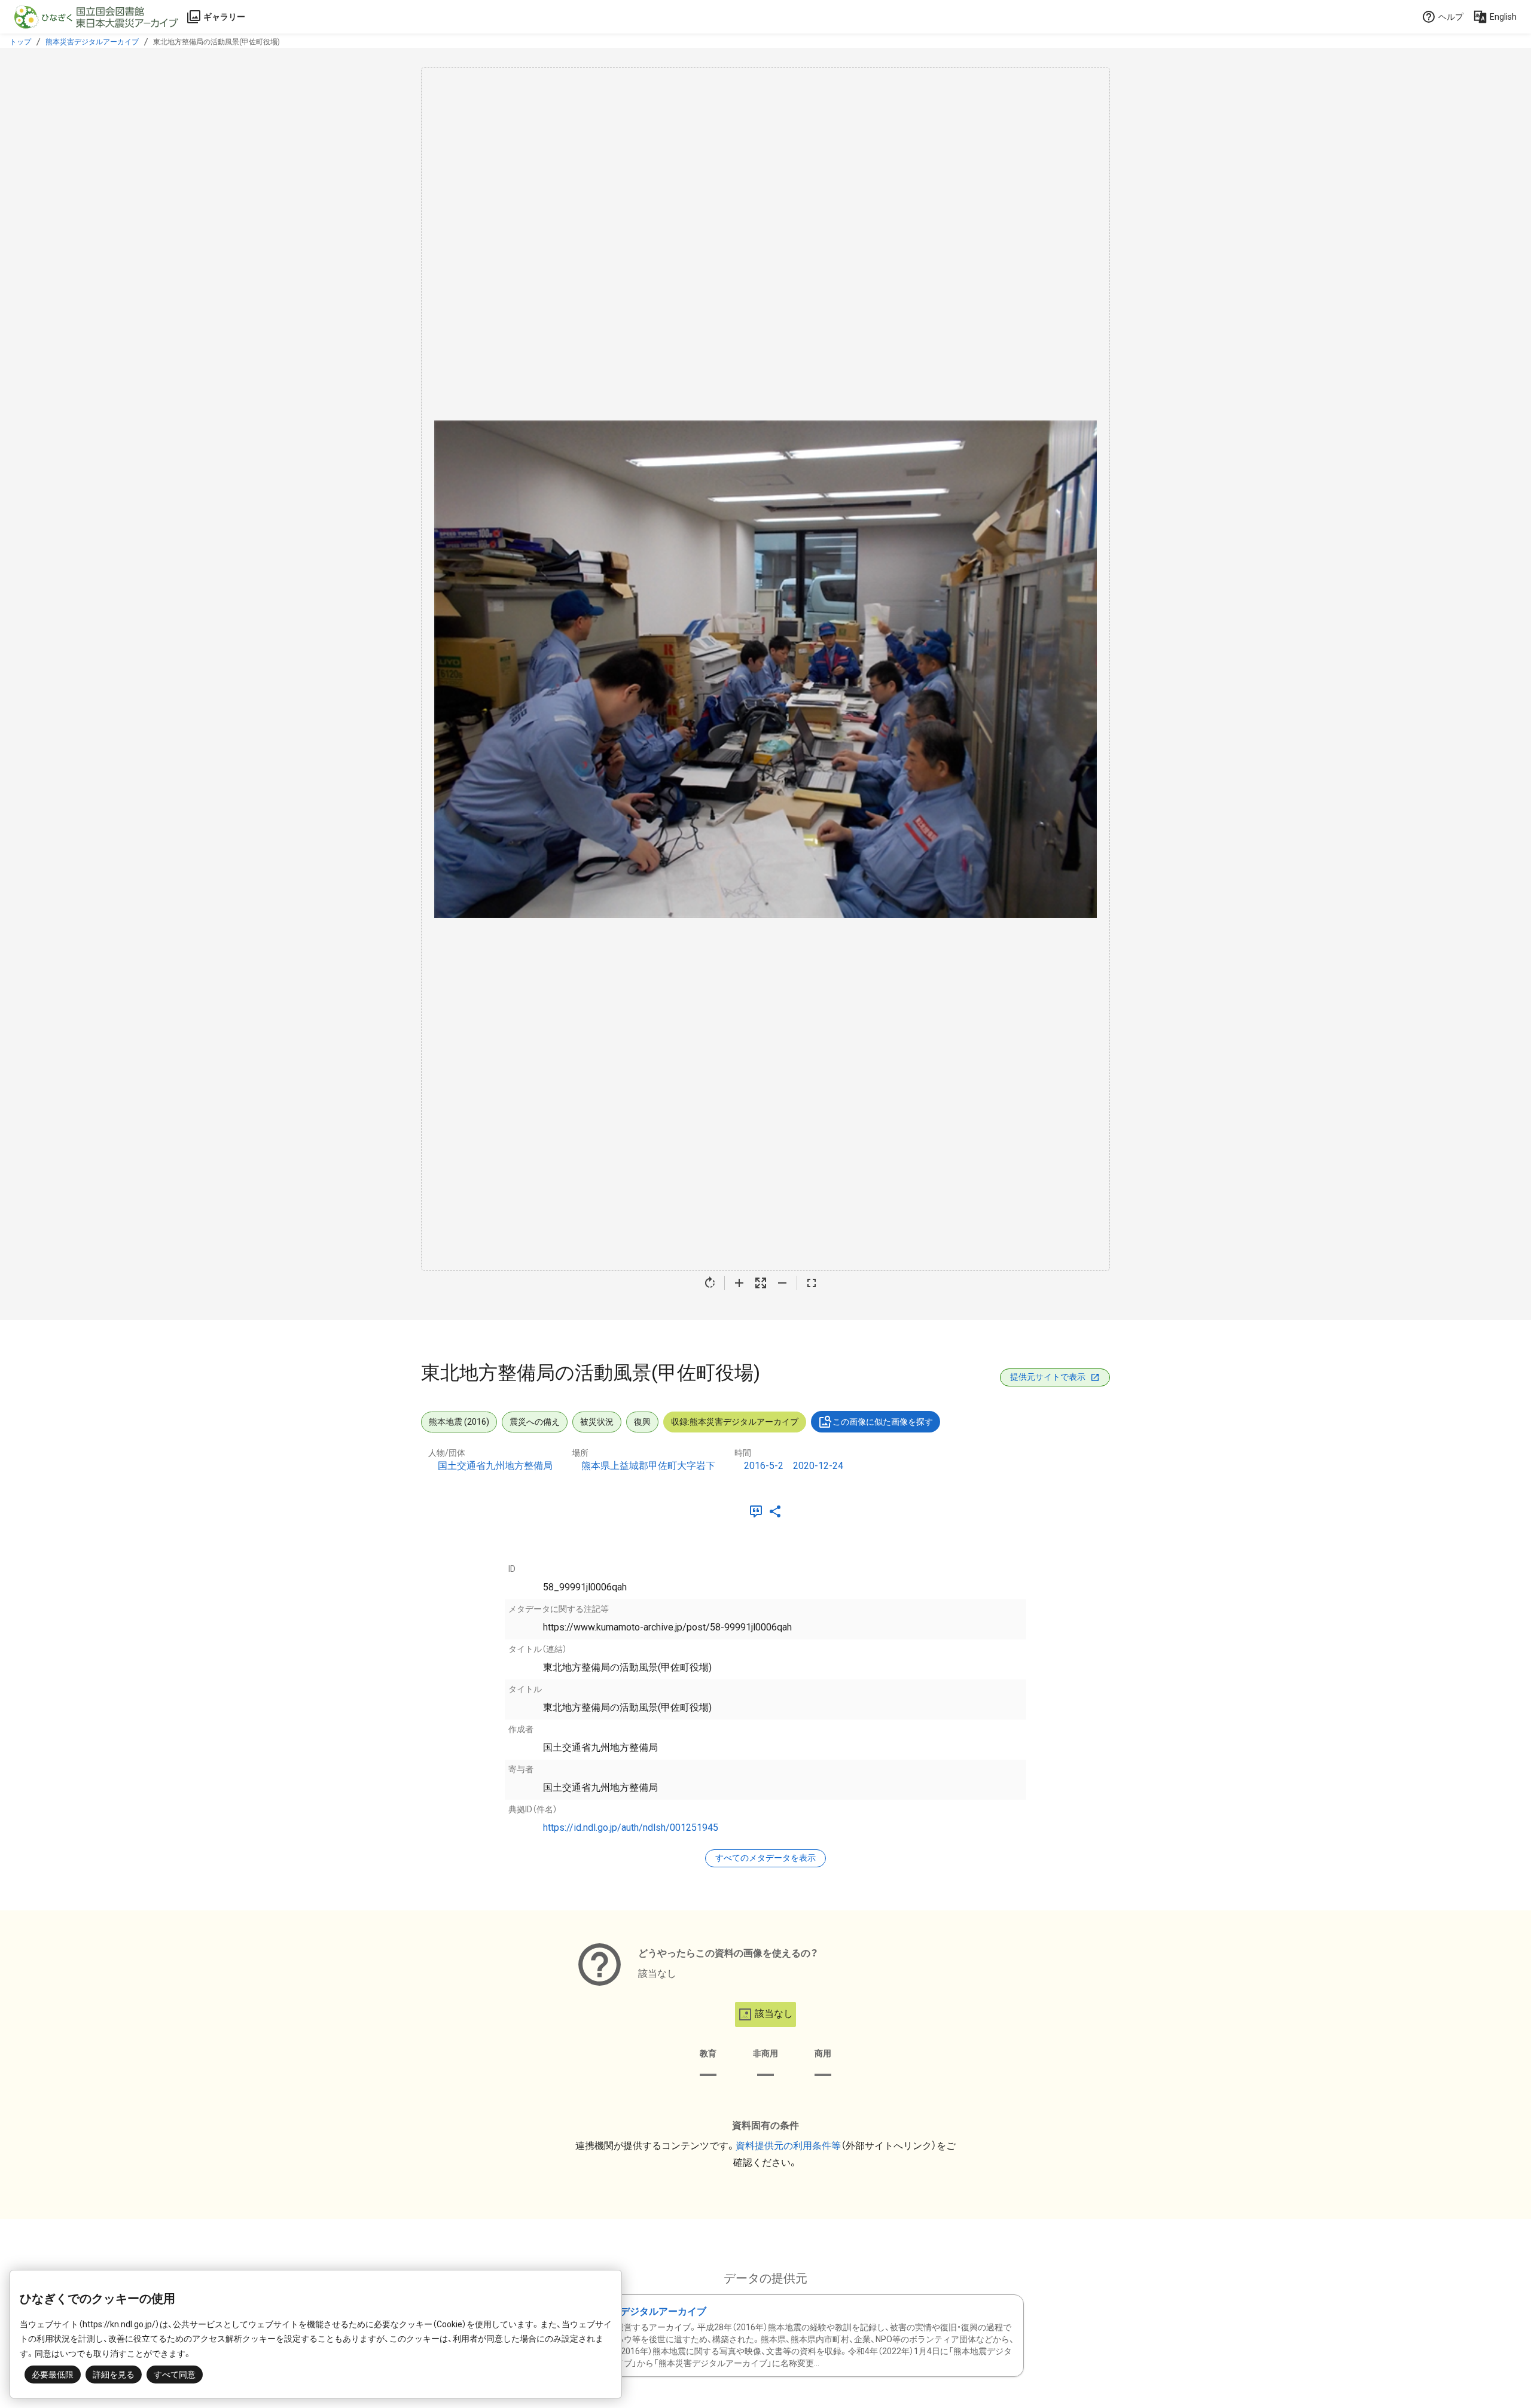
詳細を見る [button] (114, 2375)
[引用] (758, 1511)
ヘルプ (1451, 17)
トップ (20, 42)
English (1503, 17)
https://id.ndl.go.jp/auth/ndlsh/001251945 (631, 1828)
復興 (642, 1422)
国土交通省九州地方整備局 (495, 1466)
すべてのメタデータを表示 (765, 1858)
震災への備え (535, 1422)
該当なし (774, 2014)
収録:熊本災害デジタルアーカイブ (735, 1422)
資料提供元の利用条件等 (788, 2146)
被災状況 (597, 1422)
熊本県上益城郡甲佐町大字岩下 (648, 1466)
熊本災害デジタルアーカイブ (92, 42)
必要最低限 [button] (53, 2375)
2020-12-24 (818, 1466)
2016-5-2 (764, 1466)
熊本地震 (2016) (459, 1422)
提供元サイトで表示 (1048, 1377)
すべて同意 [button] (175, 2375)
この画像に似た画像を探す (883, 1422)
